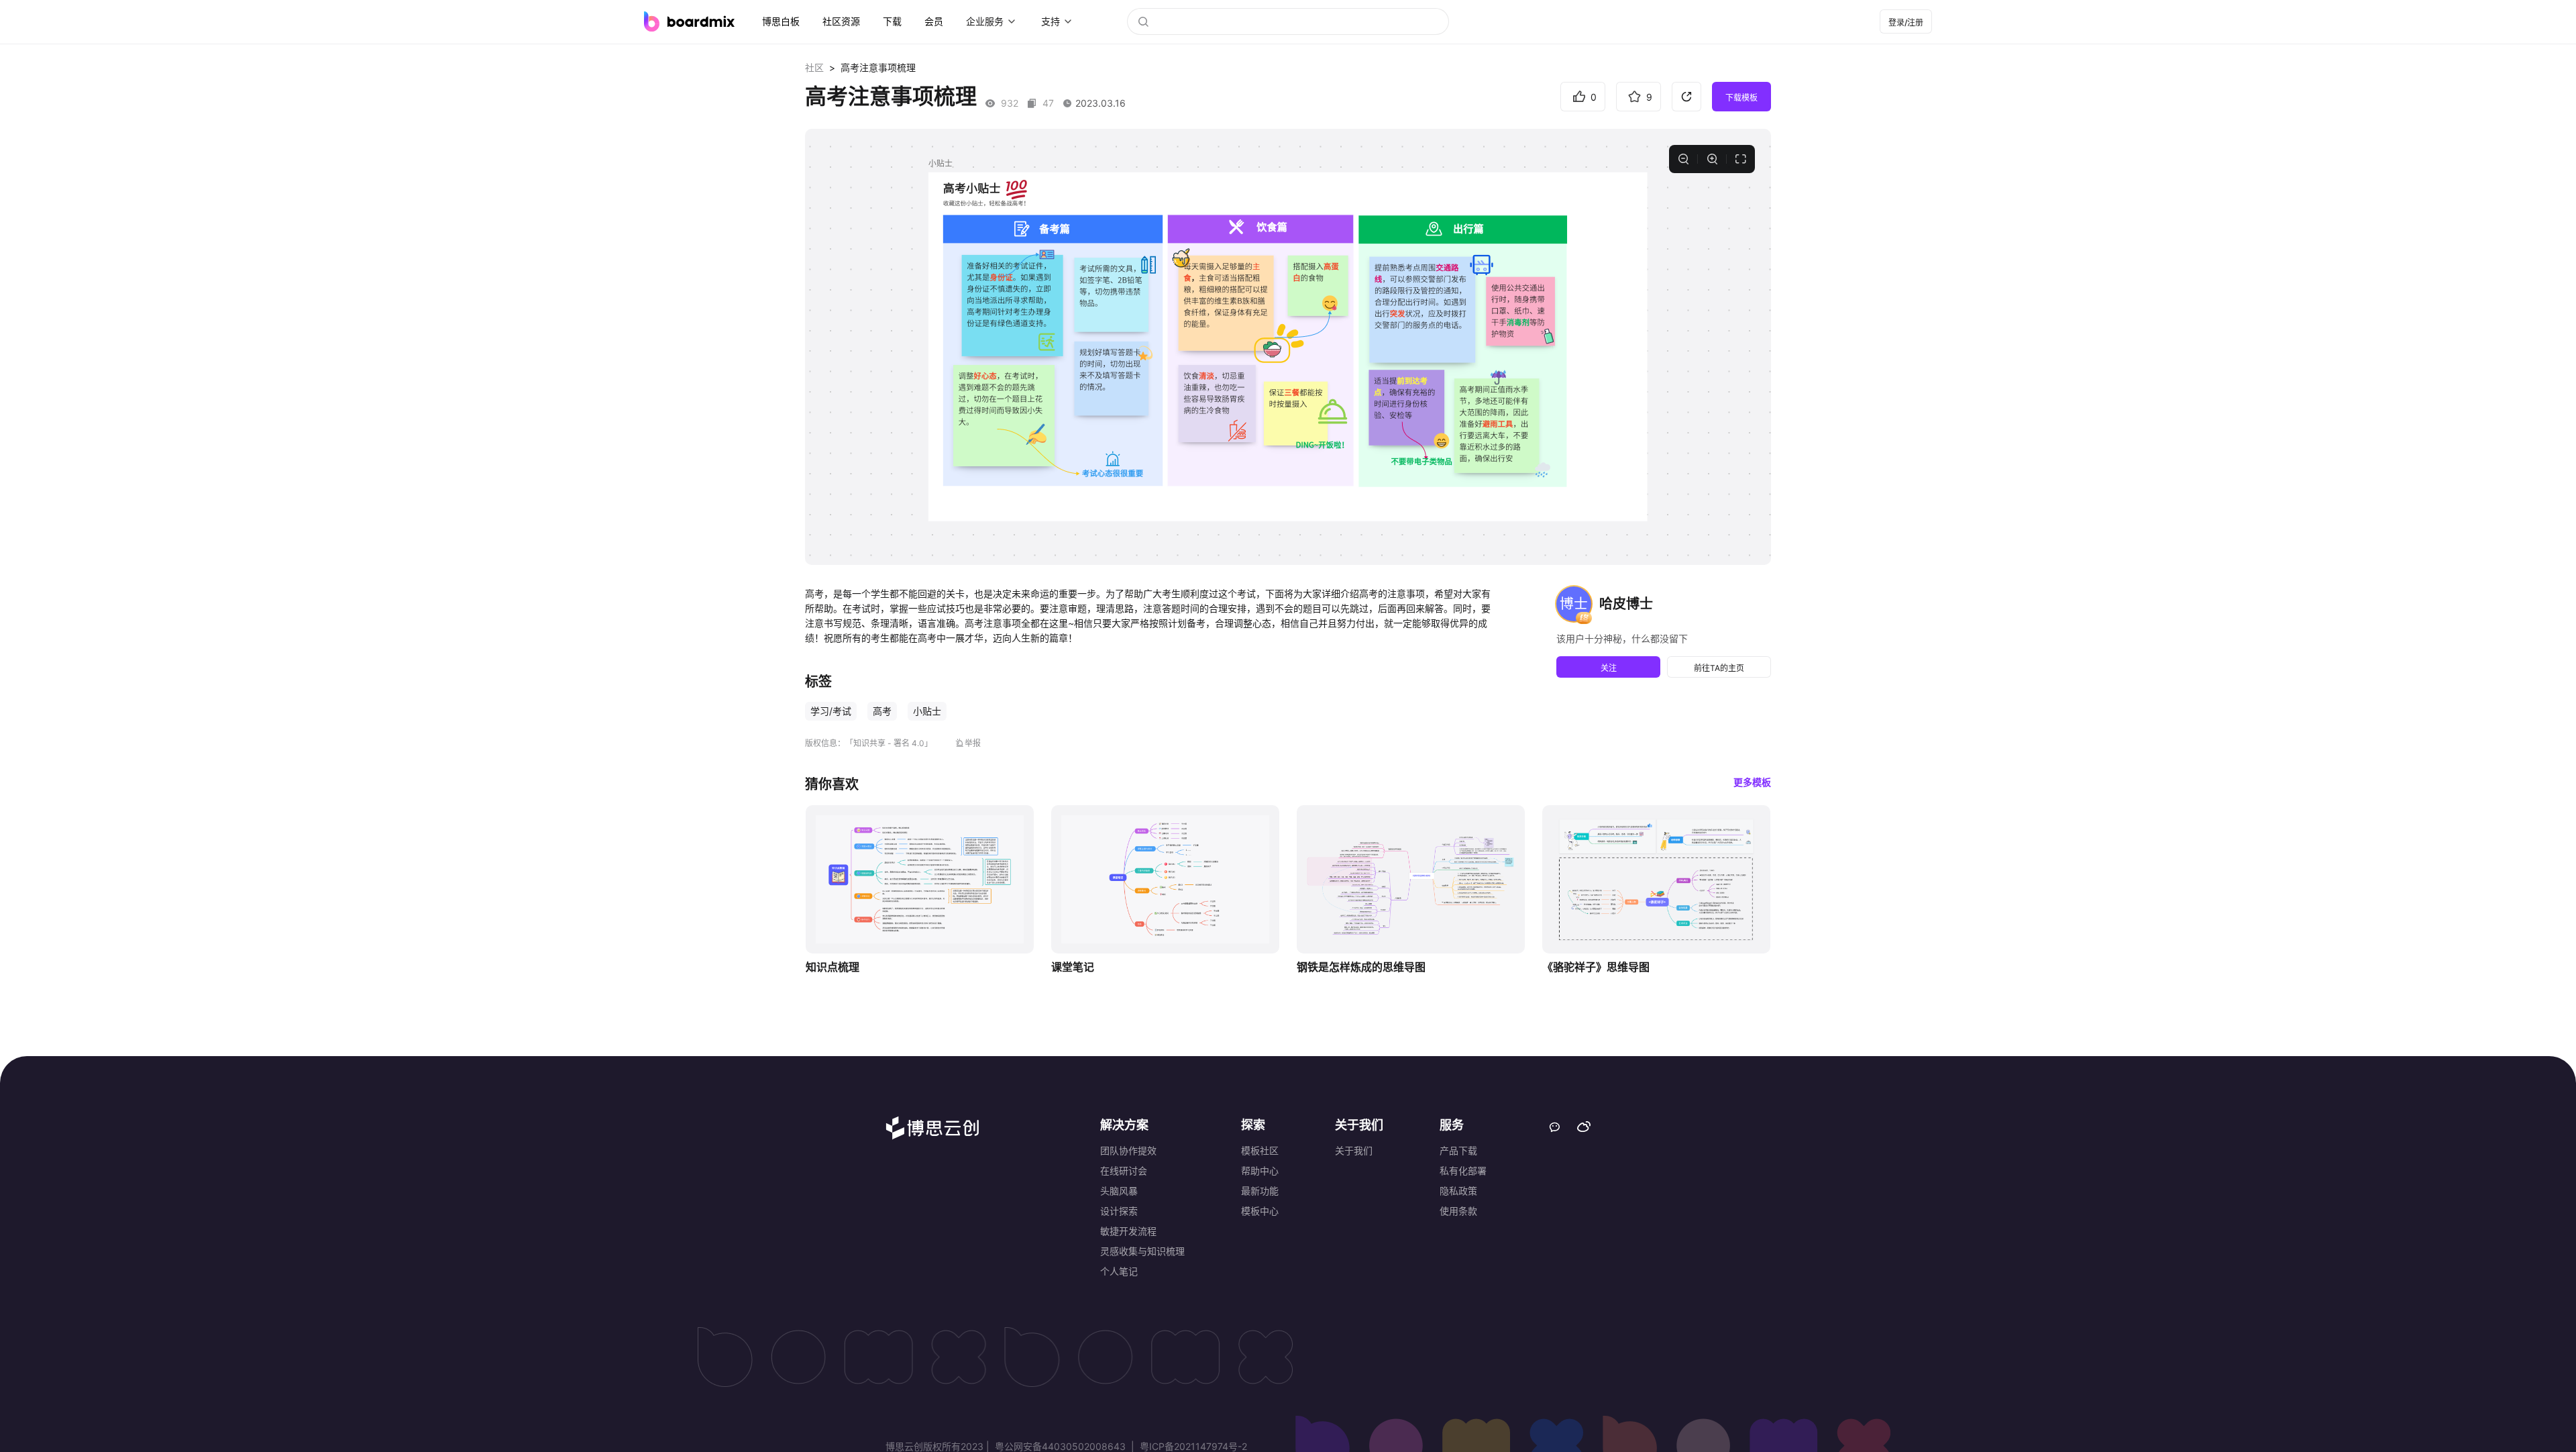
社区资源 (841, 21)
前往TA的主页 (1719, 668)
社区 (814, 67)
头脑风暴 (1119, 1191)
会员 (934, 21)
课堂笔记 (1073, 967)
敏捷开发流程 (1128, 1231)
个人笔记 (1119, 1271)
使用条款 (1458, 1211)
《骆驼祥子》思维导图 (1596, 967)
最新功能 (1260, 1191)
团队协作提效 (1128, 1150)
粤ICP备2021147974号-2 (1192, 1446)
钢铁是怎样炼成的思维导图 (1361, 967)
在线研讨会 (1124, 1171)
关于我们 (1354, 1150)
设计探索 (1119, 1211)
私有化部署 (1463, 1171)
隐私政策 (1458, 1191)
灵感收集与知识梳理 (1142, 1251)
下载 (892, 21)
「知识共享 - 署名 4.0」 (889, 743)
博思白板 (781, 21)
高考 (882, 711)
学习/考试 (831, 711)
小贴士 (927, 711)
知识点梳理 (833, 967)
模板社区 (1260, 1150)
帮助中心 (1260, 1171)
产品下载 (1458, 1150)
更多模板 (1752, 782)
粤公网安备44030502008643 (1060, 1446)
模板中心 (1260, 1211)
